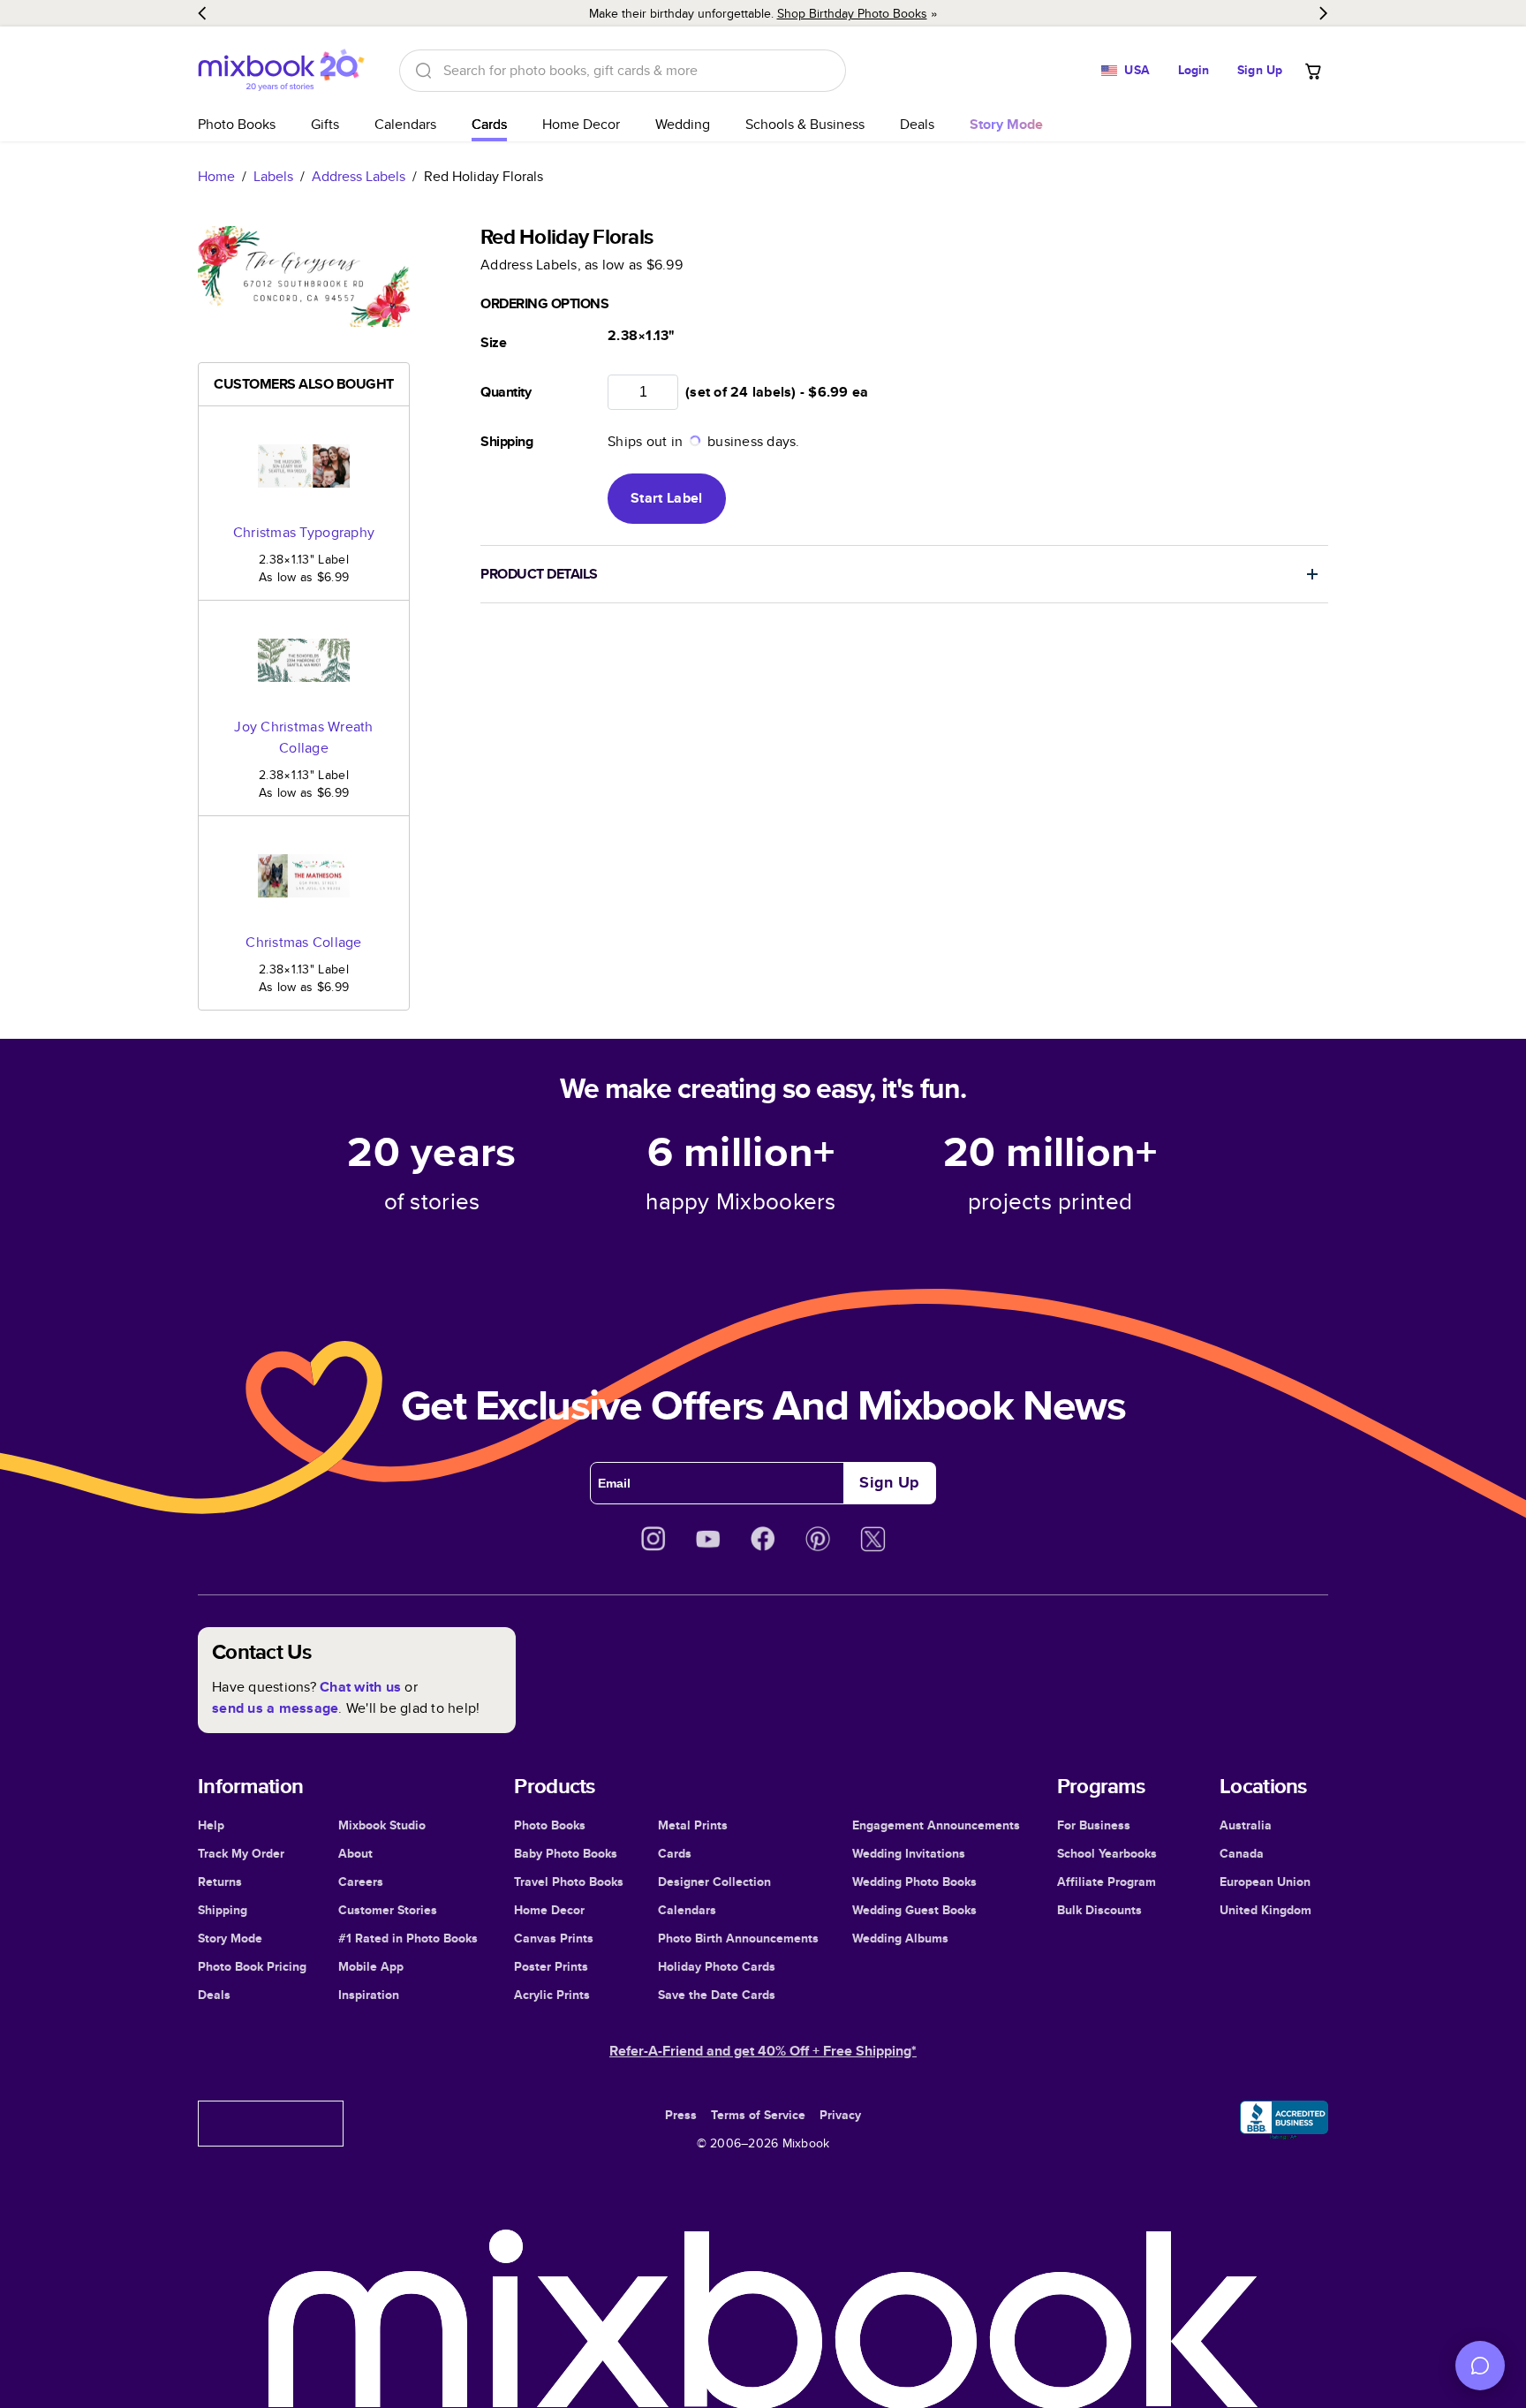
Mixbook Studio (382, 1825)
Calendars (405, 124)
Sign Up (1260, 70)
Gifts (325, 124)
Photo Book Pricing (252, 1966)
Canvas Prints (554, 1938)
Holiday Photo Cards (717, 1966)
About (355, 1853)
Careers (361, 1882)
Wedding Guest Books (914, 1910)
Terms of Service (758, 2115)
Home (216, 176)
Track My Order (241, 1853)
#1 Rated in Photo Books (408, 1938)
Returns (220, 1882)
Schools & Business (805, 124)
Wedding (683, 124)
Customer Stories (388, 1910)
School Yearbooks (1107, 1853)
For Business (1094, 1825)
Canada (1242, 1853)
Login (1194, 70)
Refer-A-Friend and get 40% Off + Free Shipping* (763, 2051)
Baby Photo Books (566, 1853)
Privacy (840, 2115)
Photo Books (237, 124)
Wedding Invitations (909, 1853)
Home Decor (581, 124)
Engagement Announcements (936, 1825)
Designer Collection (714, 1882)
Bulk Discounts (1099, 1910)
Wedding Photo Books (914, 1882)
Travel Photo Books (569, 1882)
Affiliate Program (1107, 1882)
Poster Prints (551, 1966)
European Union (1265, 1882)
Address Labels (359, 176)
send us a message (275, 1708)
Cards (489, 124)
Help (211, 1825)
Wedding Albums (900, 1938)
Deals (917, 124)
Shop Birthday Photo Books (852, 13)
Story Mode (230, 1938)
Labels (273, 176)
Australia (1246, 1825)
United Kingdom (1265, 1910)
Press (681, 2115)
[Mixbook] (281, 70)
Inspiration (369, 1995)
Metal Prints (693, 1825)
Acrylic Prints (552, 1995)
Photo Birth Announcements (738, 1938)
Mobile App (371, 1966)
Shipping (223, 1910)
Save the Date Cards (717, 1995)
